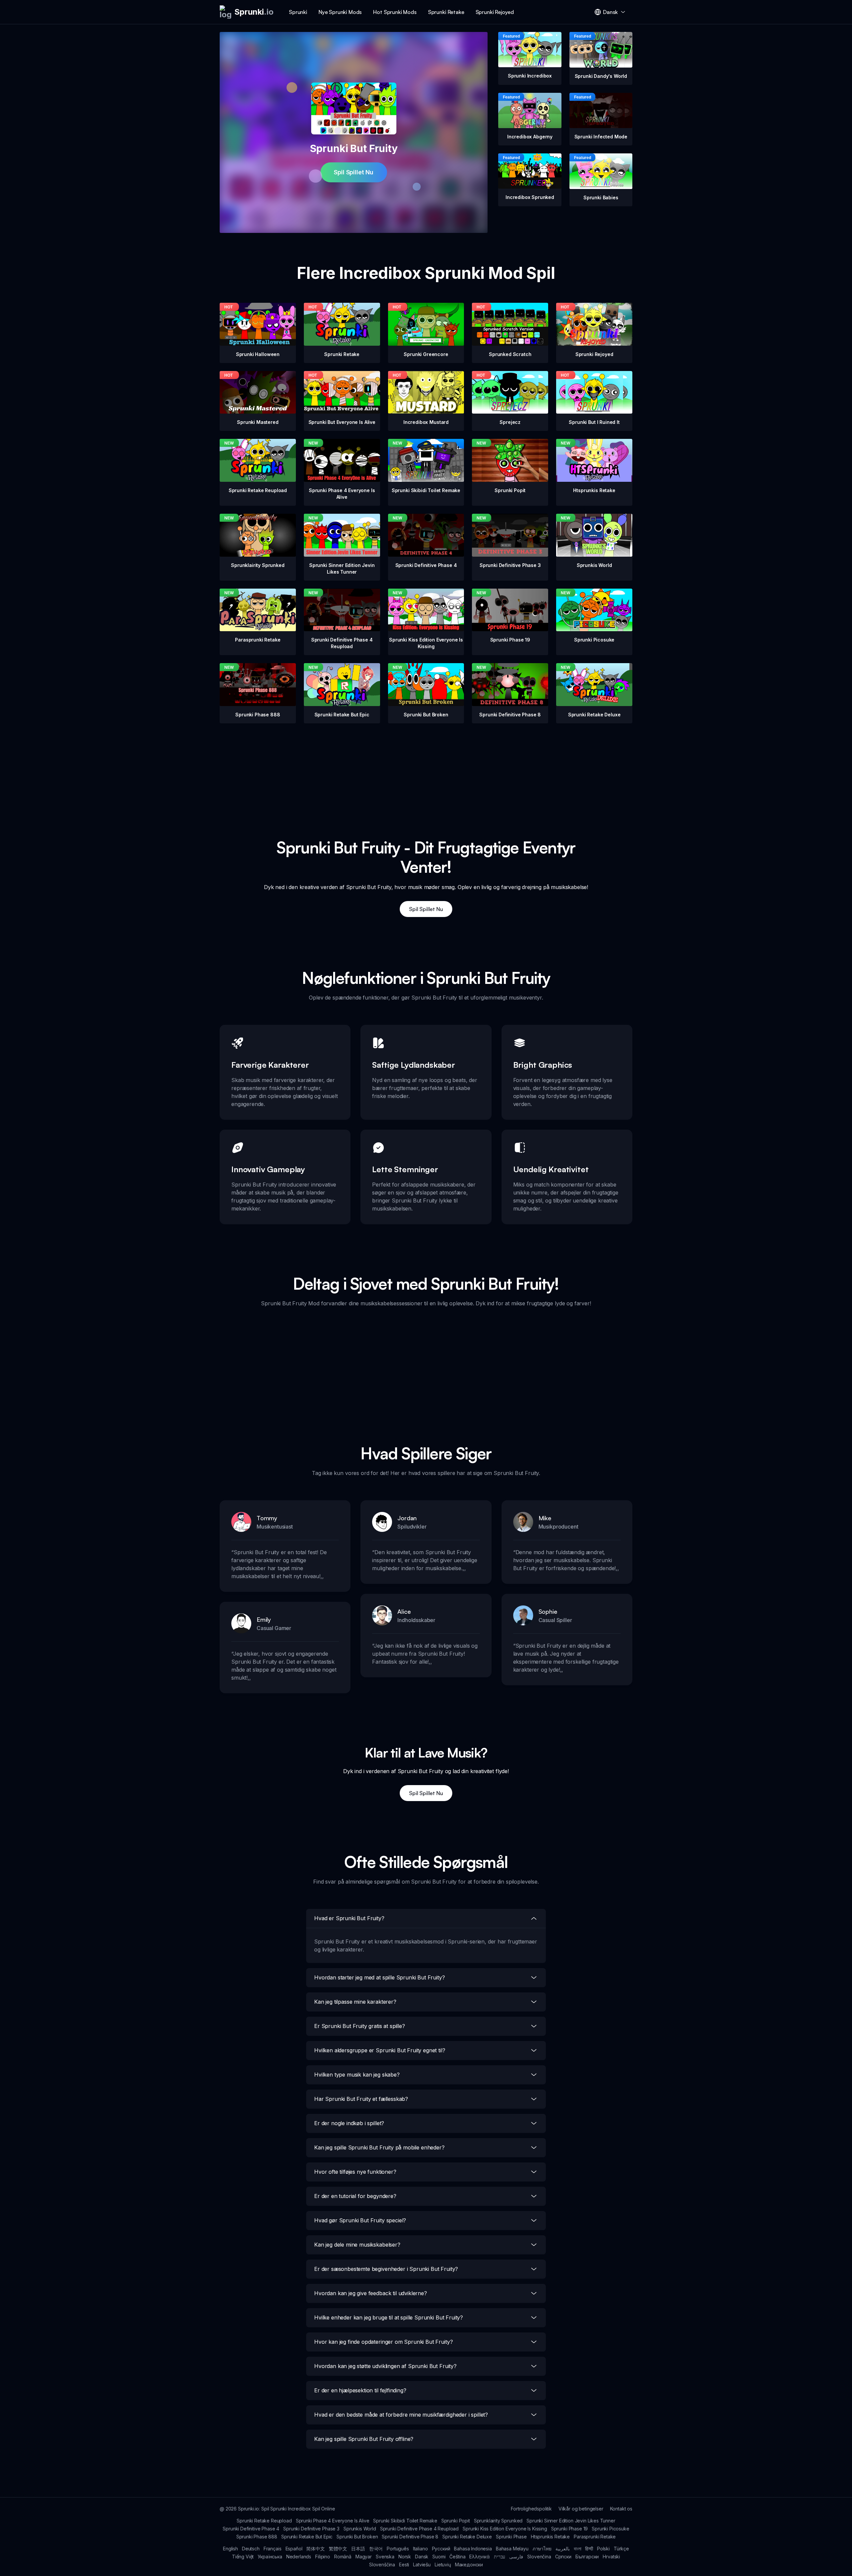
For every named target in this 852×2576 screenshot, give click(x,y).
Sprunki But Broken (357, 2537)
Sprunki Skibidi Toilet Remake (405, 2521)
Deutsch (251, 2549)
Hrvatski (611, 2557)
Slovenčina (539, 2557)
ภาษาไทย (542, 2549)
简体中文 (315, 2549)
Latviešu (422, 2565)
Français (273, 2549)
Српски (563, 2557)
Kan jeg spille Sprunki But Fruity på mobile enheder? (379, 2147)
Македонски (469, 2565)
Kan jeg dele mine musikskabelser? (357, 2245)
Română (343, 2557)
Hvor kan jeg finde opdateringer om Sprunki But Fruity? (383, 2342)
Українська (270, 2557)
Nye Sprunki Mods (340, 12)
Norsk (405, 2557)
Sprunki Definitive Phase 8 (410, 2537)
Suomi (439, 2557)
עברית (500, 2557)
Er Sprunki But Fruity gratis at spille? (360, 2026)
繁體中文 (338, 2549)
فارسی (516, 2557)
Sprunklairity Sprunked (498, 2521)
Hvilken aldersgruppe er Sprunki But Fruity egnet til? (380, 2050)
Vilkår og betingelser (581, 2509)
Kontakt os (621, 2509)
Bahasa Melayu (512, 2549)
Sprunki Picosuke (610, 2529)
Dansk (422, 2557)
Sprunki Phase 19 (569, 2529)
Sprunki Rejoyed (495, 12)
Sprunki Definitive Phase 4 (251, 2529)
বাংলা (578, 2549)
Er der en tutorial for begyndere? (355, 2196)
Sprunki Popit (456, 2521)
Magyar (364, 2557)
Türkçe (621, 2549)
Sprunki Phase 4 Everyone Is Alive (333, 2521)
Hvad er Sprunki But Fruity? (349, 1918)
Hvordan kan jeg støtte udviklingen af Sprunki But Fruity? (385, 2366)
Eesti (404, 2565)
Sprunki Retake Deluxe (467, 2537)
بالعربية (563, 2549)
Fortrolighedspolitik (531, 2509)
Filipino (323, 2557)
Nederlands (299, 2557)
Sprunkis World (360, 2529)
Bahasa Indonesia (473, 2549)
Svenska (385, 2557)
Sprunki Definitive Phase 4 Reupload (419, 2529)
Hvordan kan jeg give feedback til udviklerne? (371, 2293)
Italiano (421, 2549)
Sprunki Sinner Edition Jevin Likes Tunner (571, 2521)
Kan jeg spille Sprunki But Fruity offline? (364, 2439)
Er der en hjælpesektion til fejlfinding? (360, 2390)
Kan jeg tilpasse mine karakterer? (355, 2002)
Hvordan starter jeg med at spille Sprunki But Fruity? (380, 1977)
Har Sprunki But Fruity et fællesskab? (361, 2099)
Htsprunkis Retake (550, 2537)
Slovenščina (382, 2565)
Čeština (457, 2557)
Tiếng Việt (243, 2557)
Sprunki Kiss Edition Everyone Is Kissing (505, 2529)
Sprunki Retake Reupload (264, 2521)
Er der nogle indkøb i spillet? (349, 2123)
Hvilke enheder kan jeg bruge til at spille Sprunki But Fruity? (389, 2317)
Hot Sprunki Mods (395, 12)
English (230, 2549)
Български (587, 2557)
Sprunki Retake (446, 12)
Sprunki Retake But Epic (307, 2537)
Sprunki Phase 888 (257, 2537)
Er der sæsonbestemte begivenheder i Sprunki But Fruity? (386, 2269)
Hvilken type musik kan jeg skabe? (357, 2075)
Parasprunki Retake (595, 2537)
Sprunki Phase (511, 2537)
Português (398, 2549)
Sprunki (298, 12)
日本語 (358, 2549)
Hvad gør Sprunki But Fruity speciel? (360, 2220)
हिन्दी (589, 2549)
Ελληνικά (480, 2557)
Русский (441, 2549)
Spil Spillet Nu (354, 172)
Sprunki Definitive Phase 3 (311, 2529)
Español (294, 2549)
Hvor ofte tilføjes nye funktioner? (355, 2172)
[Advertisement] (426, 770)
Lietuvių (443, 2565)
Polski (603, 2549)
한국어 (376, 2549)
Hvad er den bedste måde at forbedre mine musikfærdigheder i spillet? (401, 2415)
